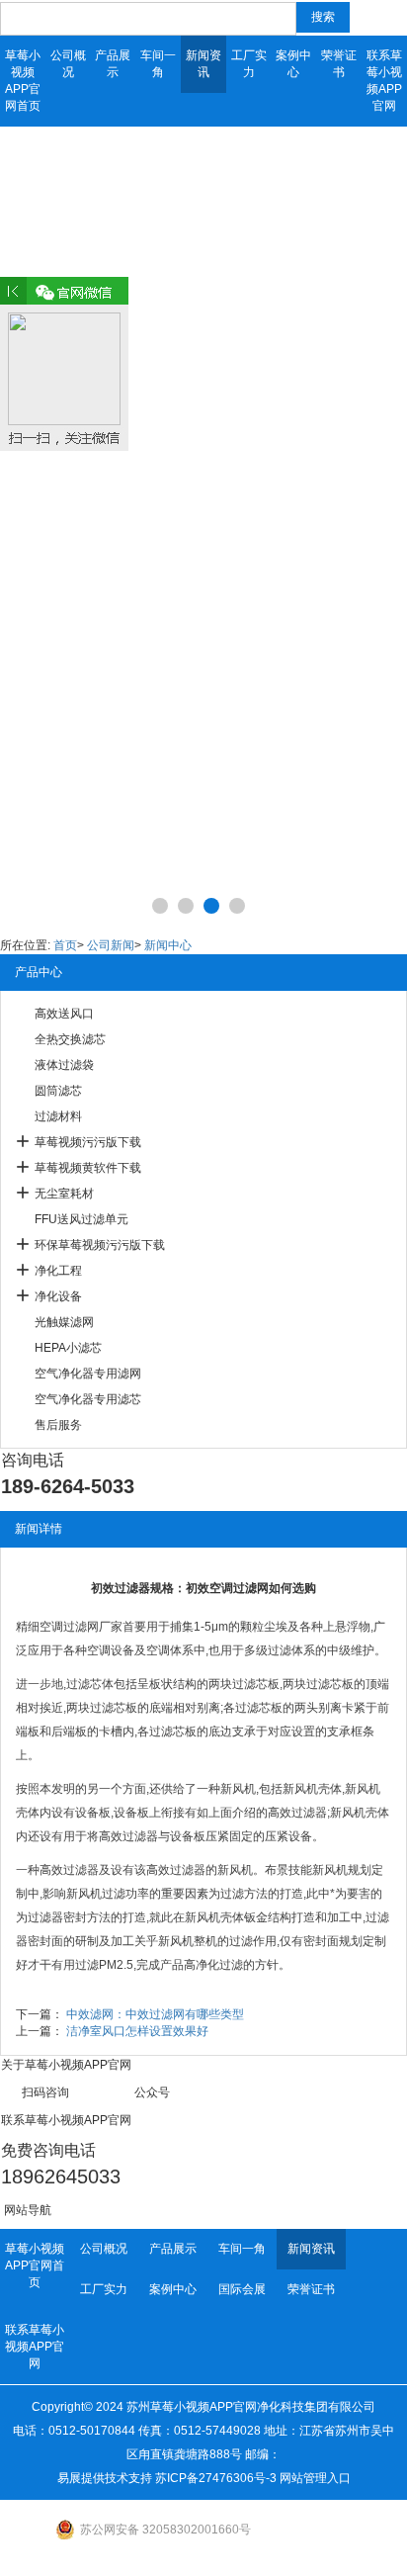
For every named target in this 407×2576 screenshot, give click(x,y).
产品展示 (113, 64)
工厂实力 (249, 64)
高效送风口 (64, 1014)
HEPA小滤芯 (68, 1348)
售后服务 (58, 1425)
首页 (65, 945)
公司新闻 (111, 945)
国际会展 (242, 2289)
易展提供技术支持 (105, 2478)
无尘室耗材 (64, 1194)
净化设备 (58, 1296)
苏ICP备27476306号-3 (216, 2478)
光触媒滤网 (64, 1322)
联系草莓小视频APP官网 (384, 81)
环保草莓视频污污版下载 (100, 1245)
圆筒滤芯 (58, 1091)
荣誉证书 (339, 64)
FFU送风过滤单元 (81, 1219)
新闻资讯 (203, 64)
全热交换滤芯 (70, 1039)
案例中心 (293, 64)
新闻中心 (168, 945)
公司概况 (68, 64)
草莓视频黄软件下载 (88, 1168)
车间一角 (158, 64)
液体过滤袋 (64, 1065)
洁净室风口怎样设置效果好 (137, 2031)
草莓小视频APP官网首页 (23, 81)
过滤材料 (58, 1116)
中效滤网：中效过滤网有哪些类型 (155, 2014)
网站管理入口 (315, 2478)
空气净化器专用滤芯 (88, 1399)
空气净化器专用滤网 (88, 1374)
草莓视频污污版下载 (88, 1142)
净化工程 (58, 1271)
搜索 (323, 17)
